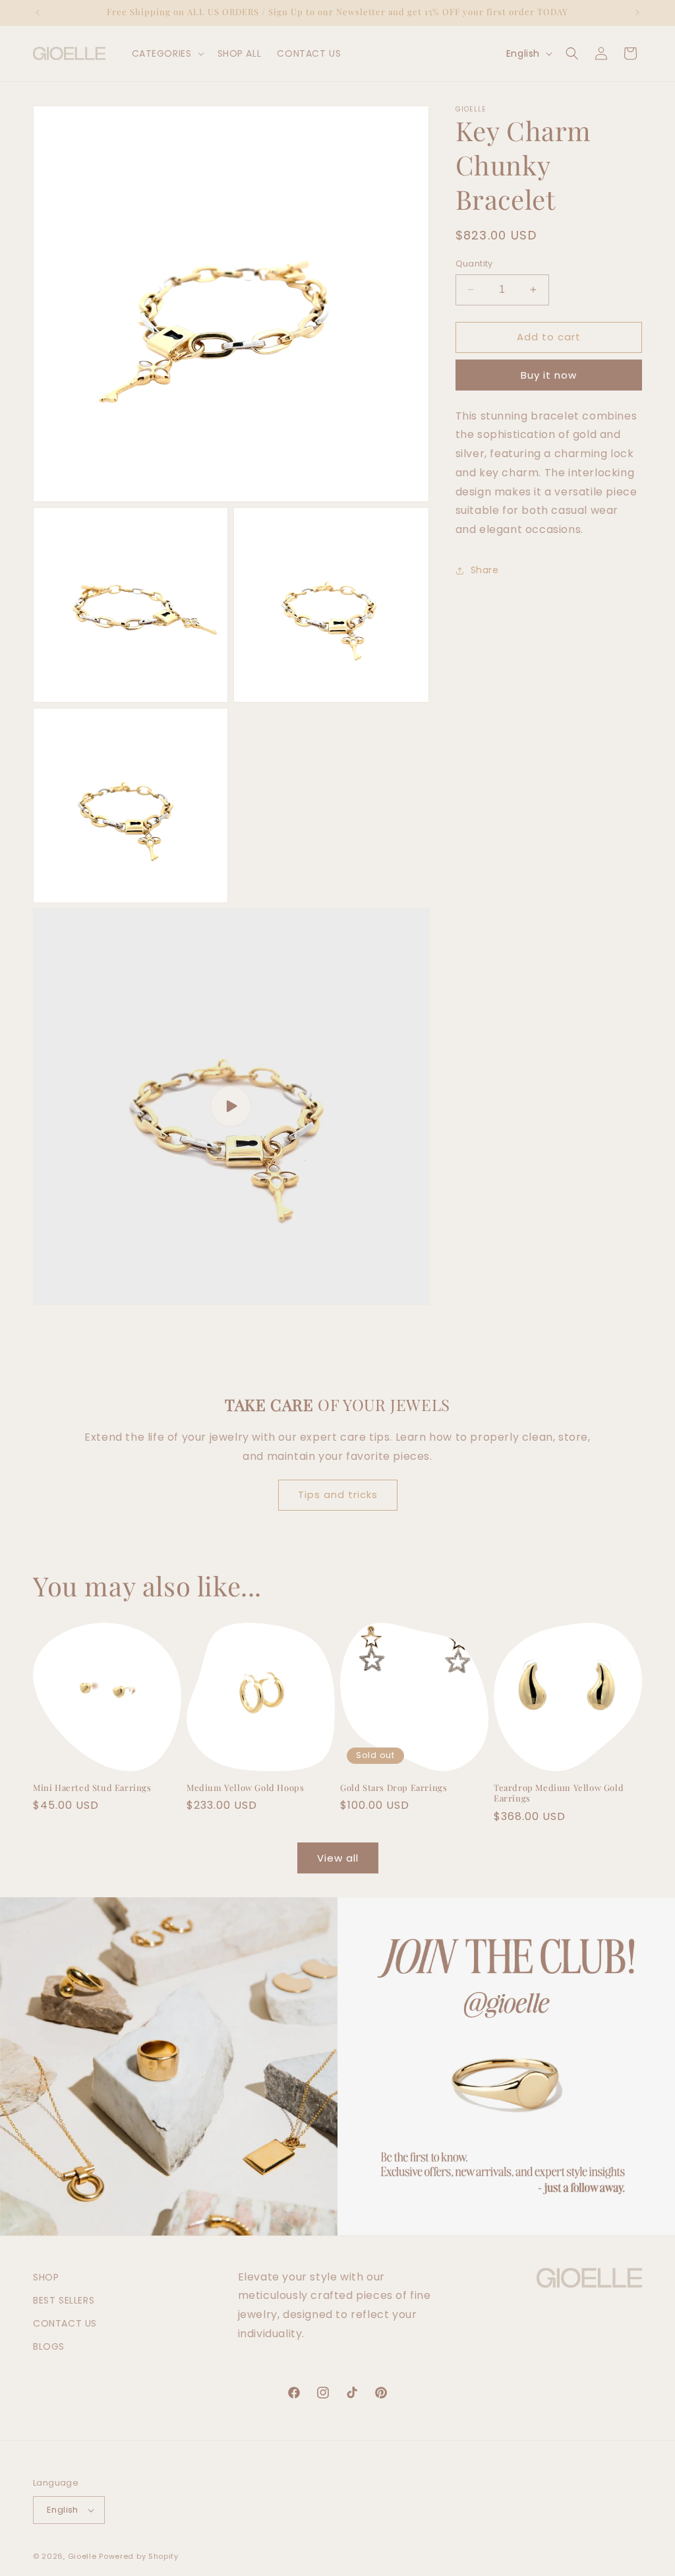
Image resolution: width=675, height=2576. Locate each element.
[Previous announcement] (38, 13)
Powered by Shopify (139, 2556)
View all (338, 1858)
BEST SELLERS (64, 2300)
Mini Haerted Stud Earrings (92, 1788)
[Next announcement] (637, 13)
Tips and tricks (338, 1494)
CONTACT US (65, 2323)
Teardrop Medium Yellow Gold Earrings (559, 1793)
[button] (167, 53)
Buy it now (549, 375)
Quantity (474, 264)
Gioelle (82, 2556)
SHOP (46, 2277)
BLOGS (49, 2346)
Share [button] (485, 570)
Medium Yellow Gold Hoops (245, 1788)
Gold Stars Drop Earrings (394, 1788)
